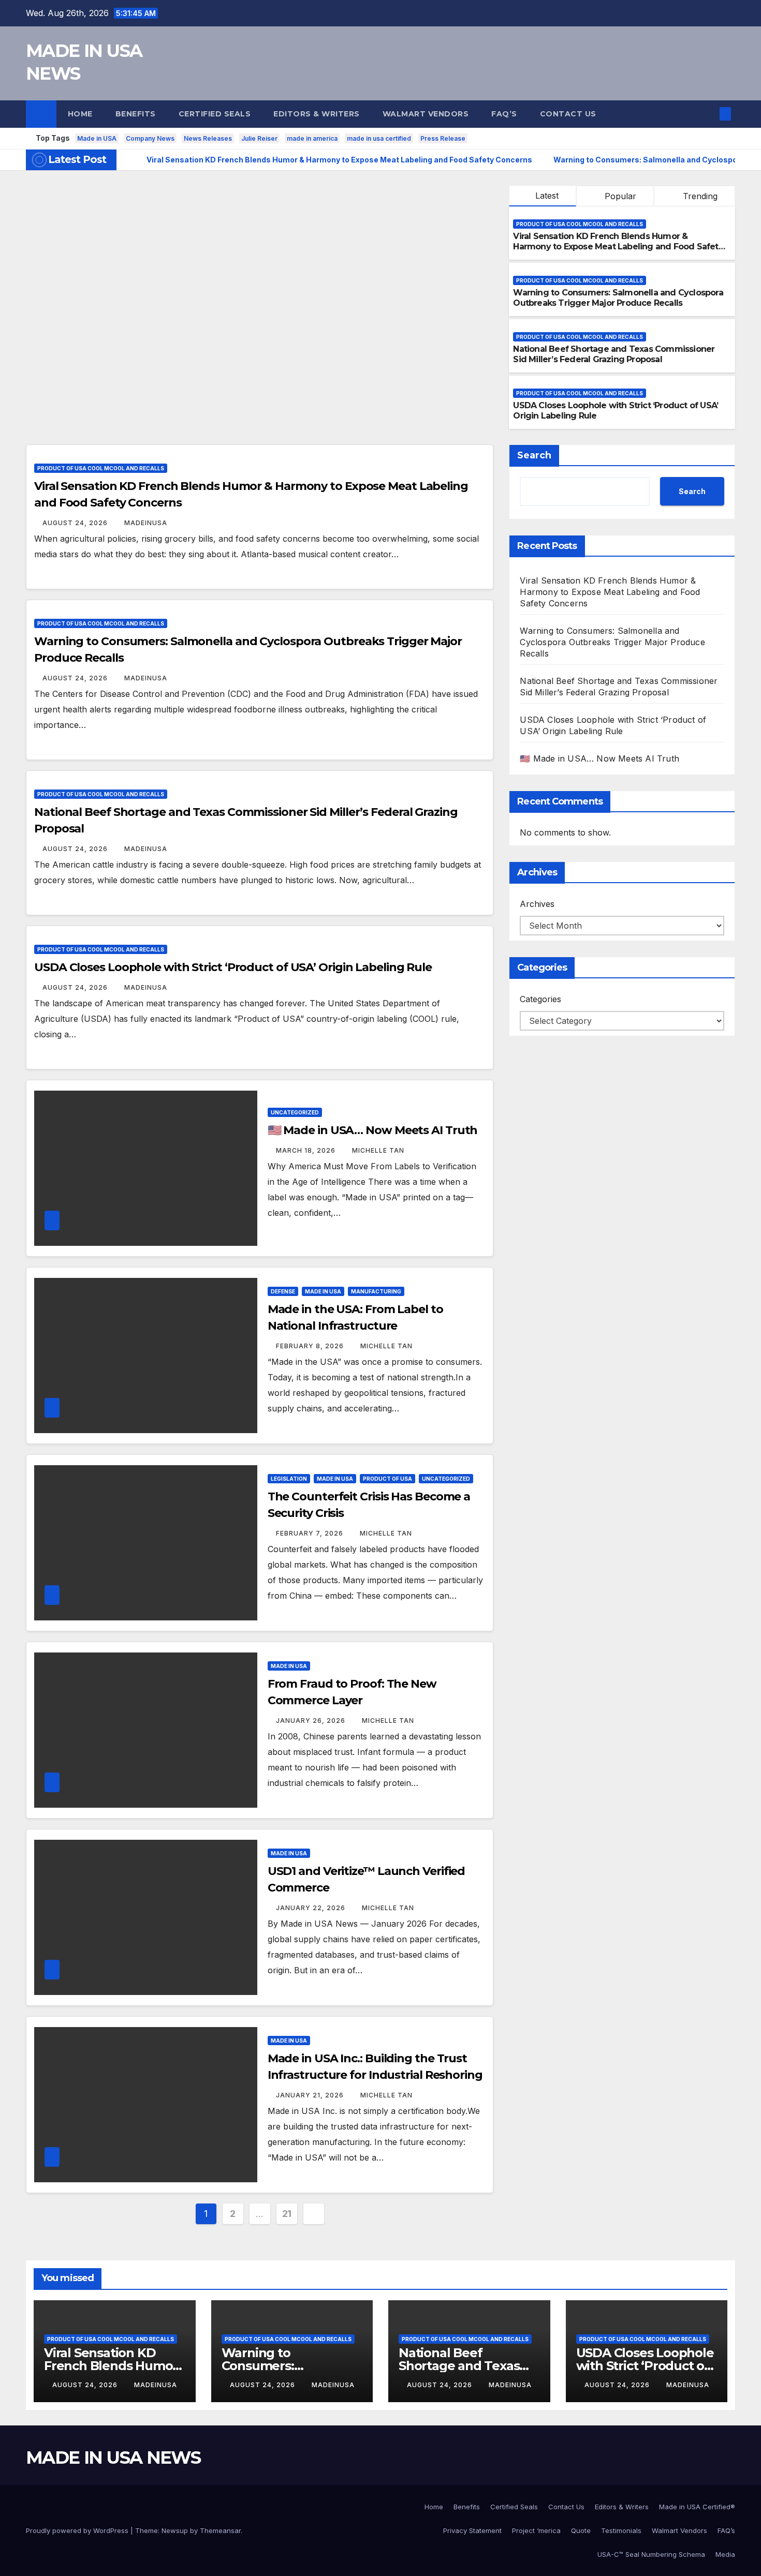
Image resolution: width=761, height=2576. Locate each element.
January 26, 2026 (312, 1721)
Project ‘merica (536, 2530)
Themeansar (220, 2530)
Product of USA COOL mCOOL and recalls (580, 224)
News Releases (208, 138)
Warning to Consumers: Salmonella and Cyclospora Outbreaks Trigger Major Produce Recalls (618, 298)
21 (287, 2214)
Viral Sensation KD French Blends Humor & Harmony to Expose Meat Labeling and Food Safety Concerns (618, 247)
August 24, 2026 (76, 523)
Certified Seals (215, 114)
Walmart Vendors (426, 114)
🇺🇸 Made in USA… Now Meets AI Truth (373, 1130)
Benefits (136, 114)
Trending (699, 196)
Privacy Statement (472, 2530)
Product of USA (387, 1479)
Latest (547, 196)
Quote (581, 2530)
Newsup (175, 2530)
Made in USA (97, 138)
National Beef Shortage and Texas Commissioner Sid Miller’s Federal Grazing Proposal (614, 354)
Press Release (443, 138)
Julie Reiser (259, 138)
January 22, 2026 (312, 1908)
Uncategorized (295, 1112)
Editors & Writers (317, 114)
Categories (540, 999)
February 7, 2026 (311, 1533)
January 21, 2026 (311, 2095)
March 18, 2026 (307, 1150)
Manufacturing (376, 1291)
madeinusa (146, 523)
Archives (537, 904)
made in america (312, 138)
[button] (708, 114)
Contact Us (568, 114)
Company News (150, 138)
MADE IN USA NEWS (113, 2458)
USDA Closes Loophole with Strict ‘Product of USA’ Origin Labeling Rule (233, 967)
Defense (283, 1291)
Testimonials (621, 2530)
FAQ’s (504, 114)
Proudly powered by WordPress (78, 2530)
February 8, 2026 (311, 1346)
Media (725, 2554)
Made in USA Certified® (697, 2507)
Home (80, 114)
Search (534, 455)
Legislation (289, 1479)
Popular (619, 196)
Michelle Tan (378, 1150)
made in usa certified (379, 138)
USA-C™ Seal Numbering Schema (651, 2554)
